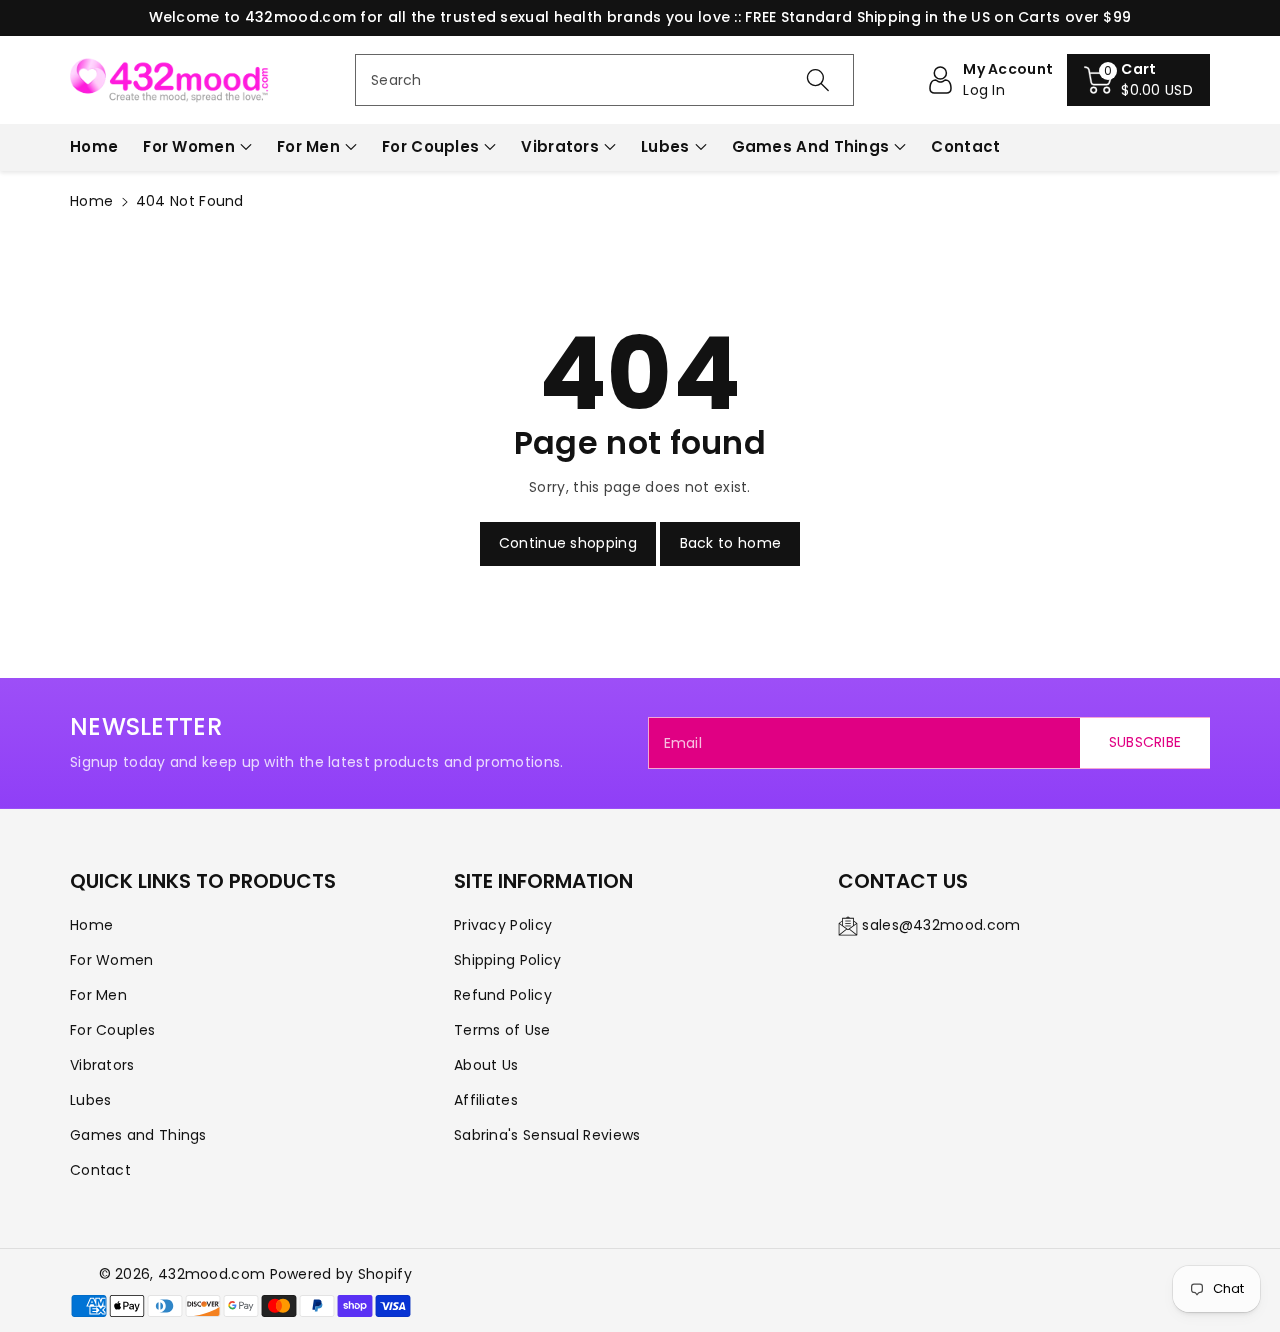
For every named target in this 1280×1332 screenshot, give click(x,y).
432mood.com (211, 1274)
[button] (1138, 80)
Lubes (665, 146)
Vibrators (560, 146)
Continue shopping (568, 543)
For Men (308, 146)
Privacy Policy (503, 925)
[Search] (817, 80)
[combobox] (604, 80)
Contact (100, 1170)
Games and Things (811, 146)
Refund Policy (503, 995)
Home (91, 201)
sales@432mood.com (941, 925)
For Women (189, 146)
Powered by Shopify (341, 1274)
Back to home (731, 543)
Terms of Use (502, 1030)
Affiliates (486, 1100)
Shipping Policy (508, 960)
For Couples (430, 146)
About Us (486, 1065)
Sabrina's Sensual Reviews (547, 1135)
